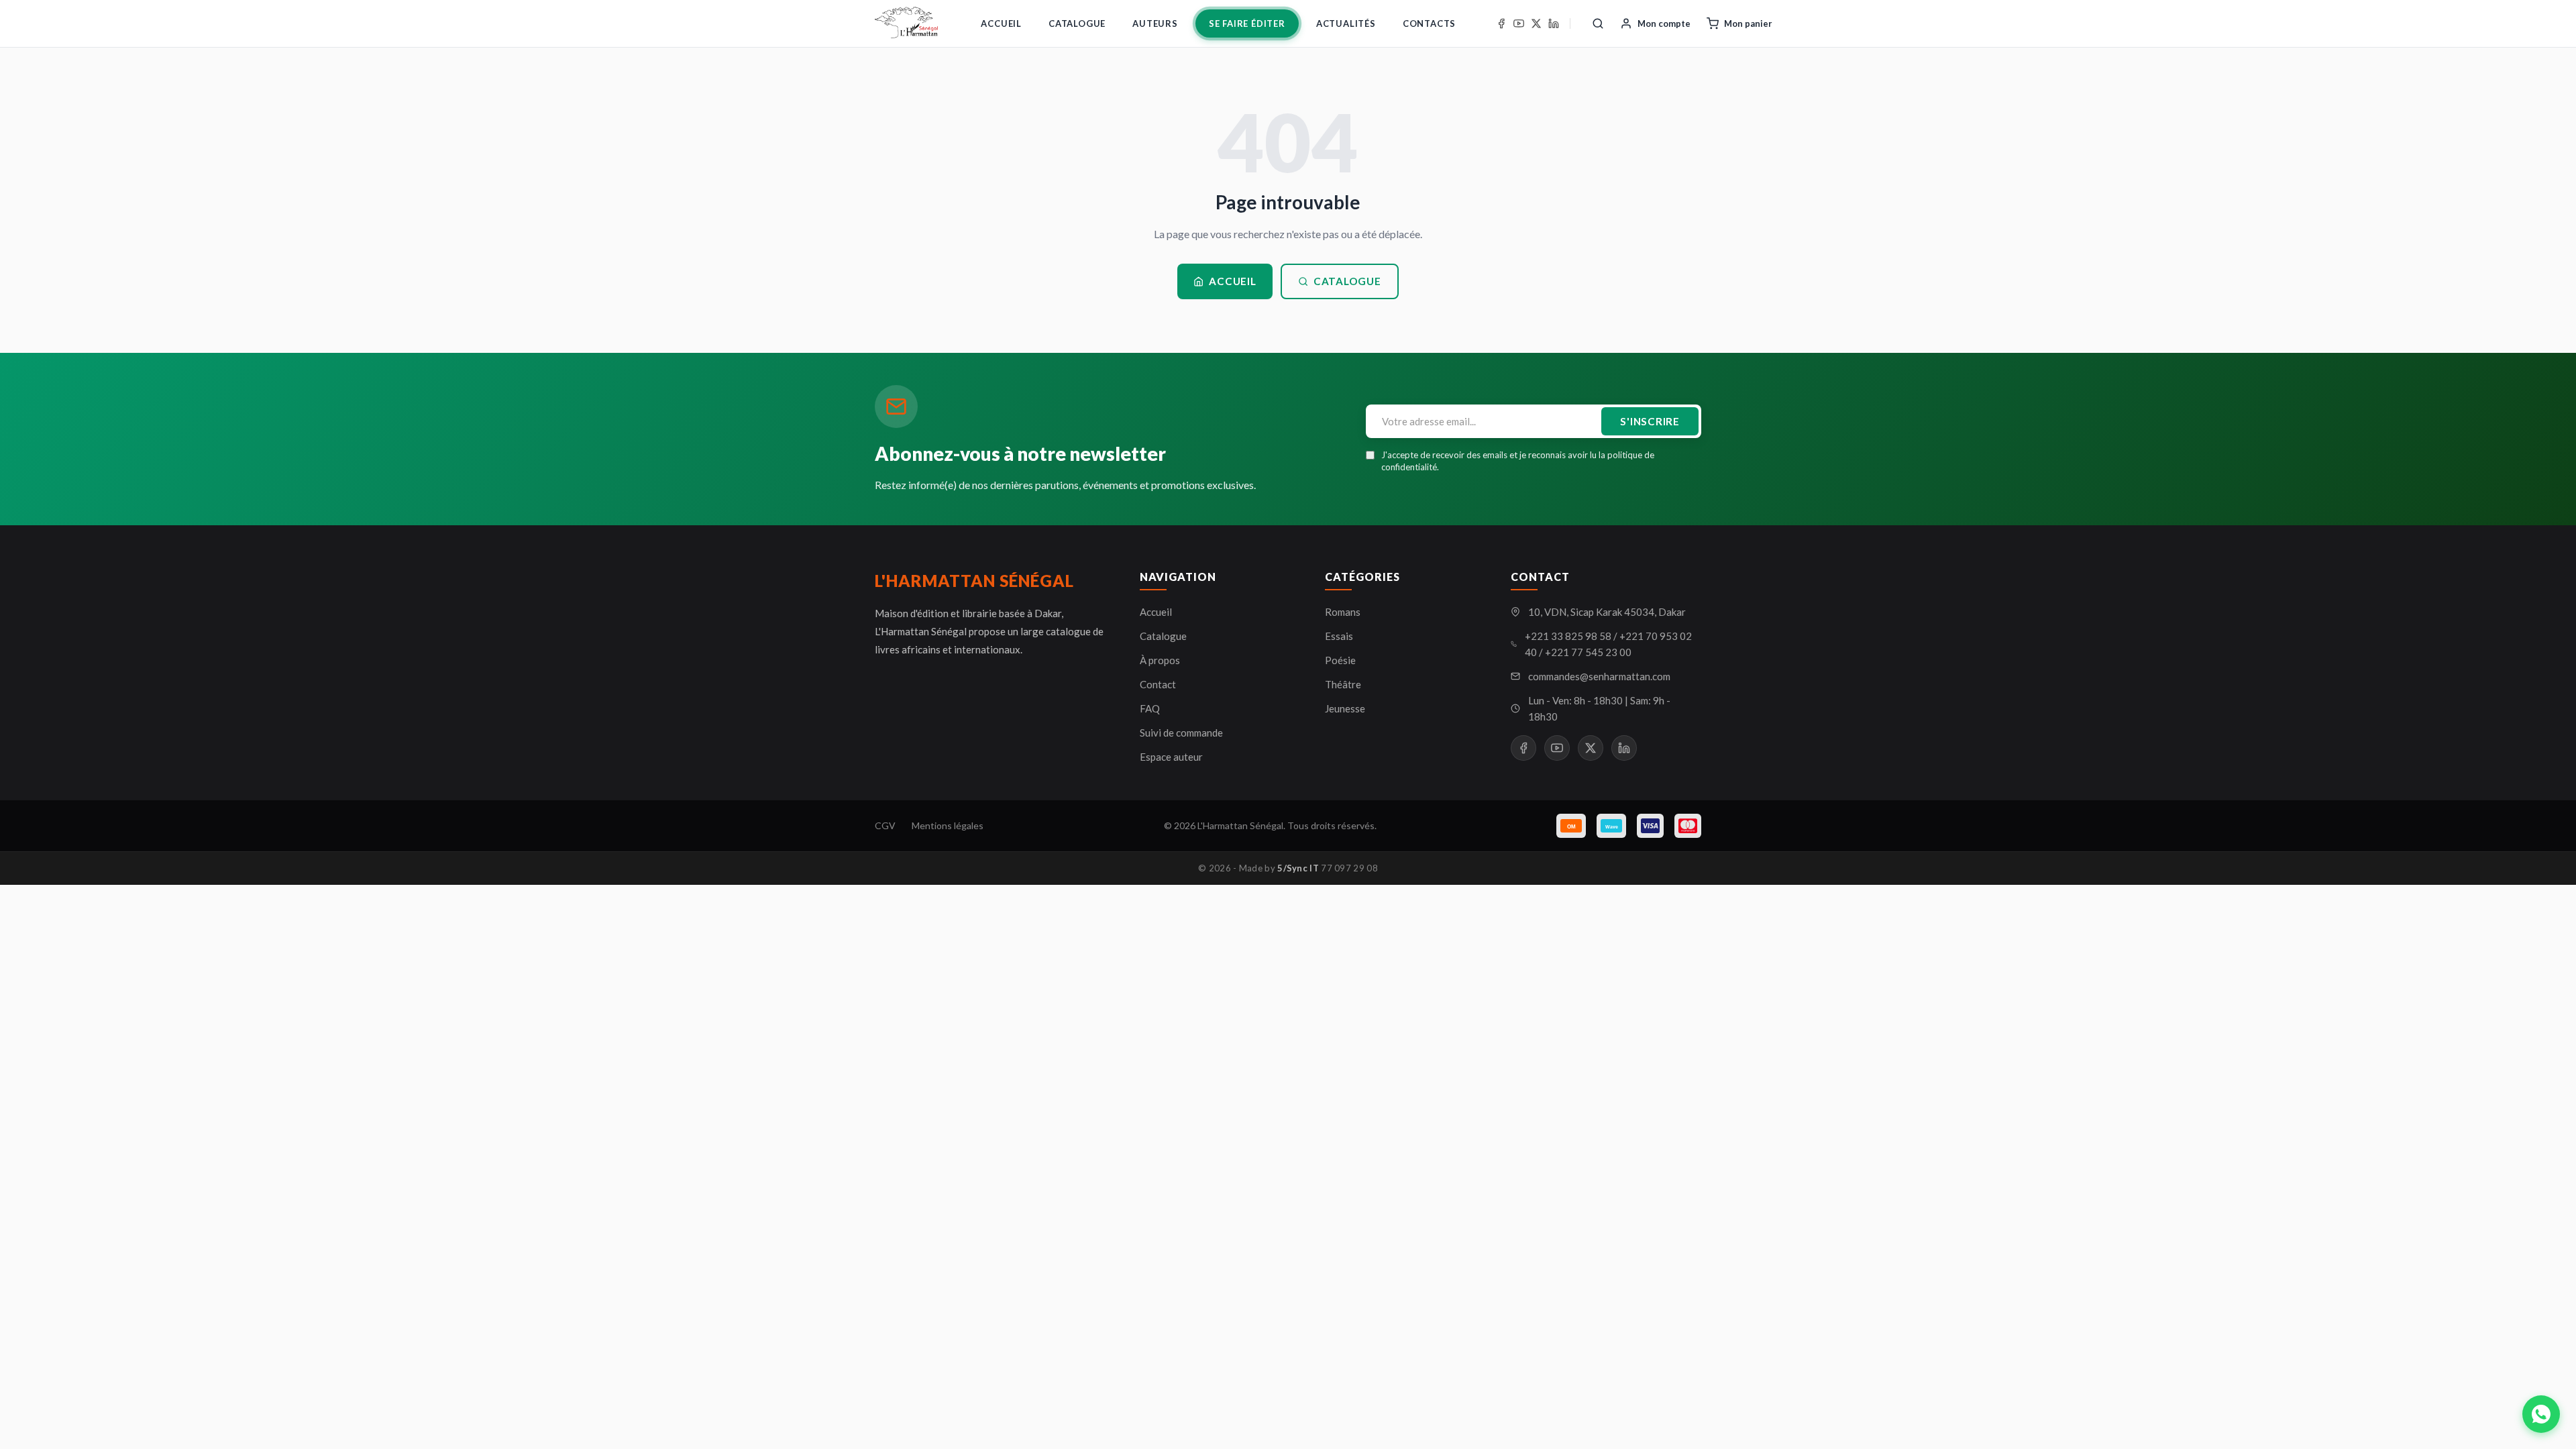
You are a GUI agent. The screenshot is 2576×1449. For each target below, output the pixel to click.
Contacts (1429, 23)
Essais (1339, 636)
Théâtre (1343, 684)
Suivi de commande (1181, 733)
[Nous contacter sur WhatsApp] (2541, 1414)
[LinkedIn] (1554, 23)
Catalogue (1077, 23)
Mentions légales (948, 825)
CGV (885, 825)
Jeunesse (1345, 708)
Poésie (1340, 660)
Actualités (1346, 23)
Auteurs (1155, 23)
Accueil (1001, 23)
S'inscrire (1650, 421)
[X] (1536, 23)
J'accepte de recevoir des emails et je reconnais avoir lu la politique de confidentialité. (1518, 461)
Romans (1343, 612)
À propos (1160, 660)
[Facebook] (1501, 23)
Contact (1158, 684)
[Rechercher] (1598, 23)
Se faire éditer (1247, 23)
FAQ (1150, 708)
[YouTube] (1519, 23)
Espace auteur (1171, 757)
